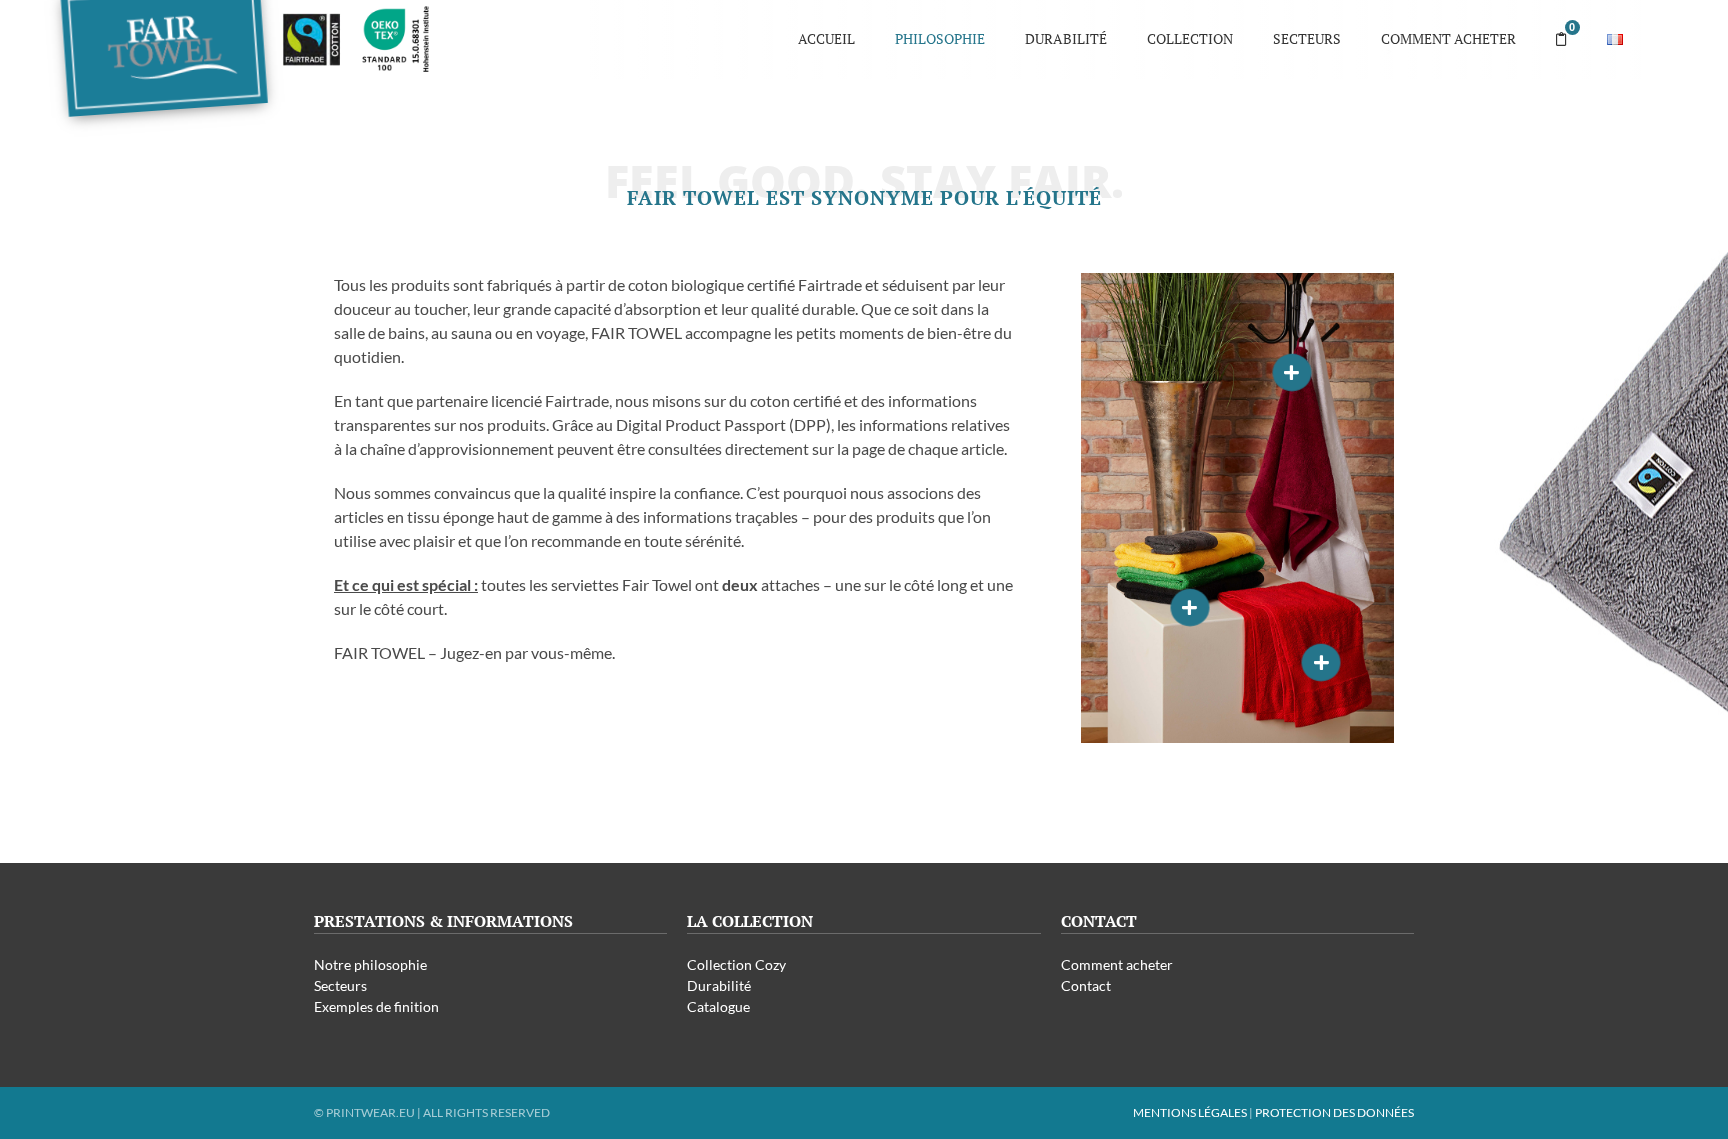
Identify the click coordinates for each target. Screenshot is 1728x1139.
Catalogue (718, 1006)
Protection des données (1334, 1112)
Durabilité (1066, 38)
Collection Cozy (736, 964)
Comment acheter (1448, 38)
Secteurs (1307, 38)
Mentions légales (1190, 1112)
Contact (1086, 985)
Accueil (826, 38)
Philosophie (940, 38)
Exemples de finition (376, 1006)
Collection (1190, 38)
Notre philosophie (370, 964)
